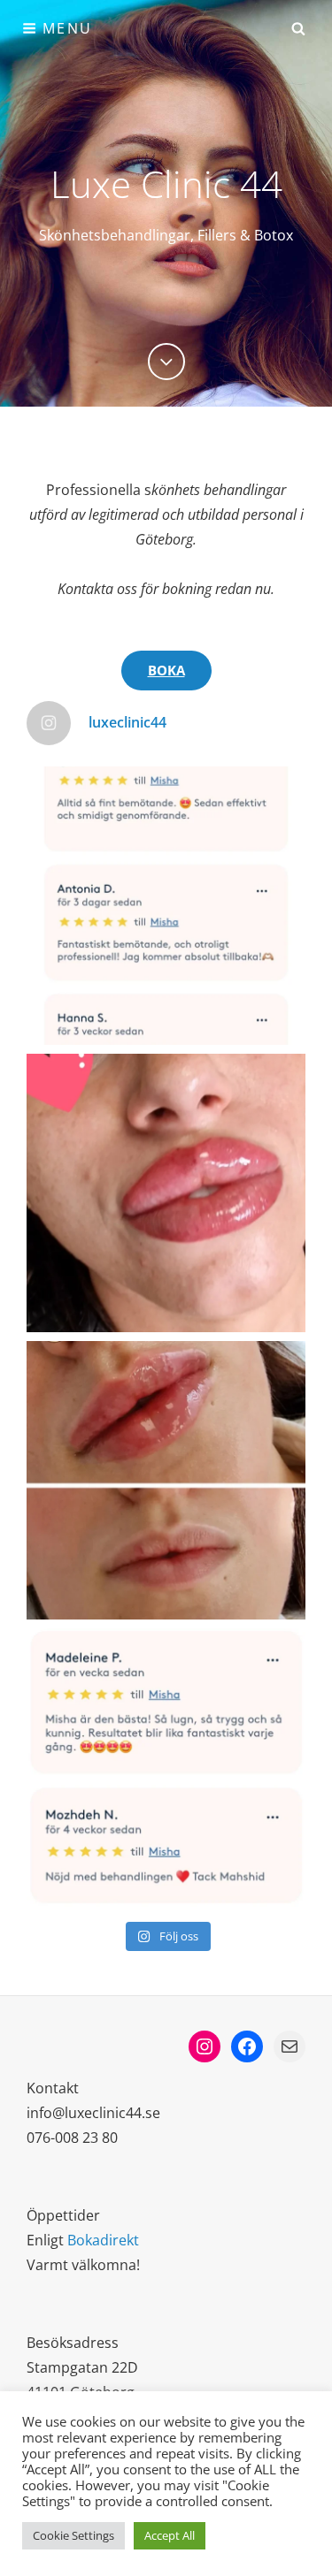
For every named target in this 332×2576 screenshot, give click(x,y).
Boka (166, 670)
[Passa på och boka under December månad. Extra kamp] (166, 906)
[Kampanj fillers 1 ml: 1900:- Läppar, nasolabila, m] (166, 1768)
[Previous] (166, 362)
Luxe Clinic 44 (166, 183)
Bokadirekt (103, 2240)
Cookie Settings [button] (73, 2535)
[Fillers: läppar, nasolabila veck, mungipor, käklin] (166, 1480)
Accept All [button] (170, 2535)
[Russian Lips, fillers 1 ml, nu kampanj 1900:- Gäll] (166, 1193)
